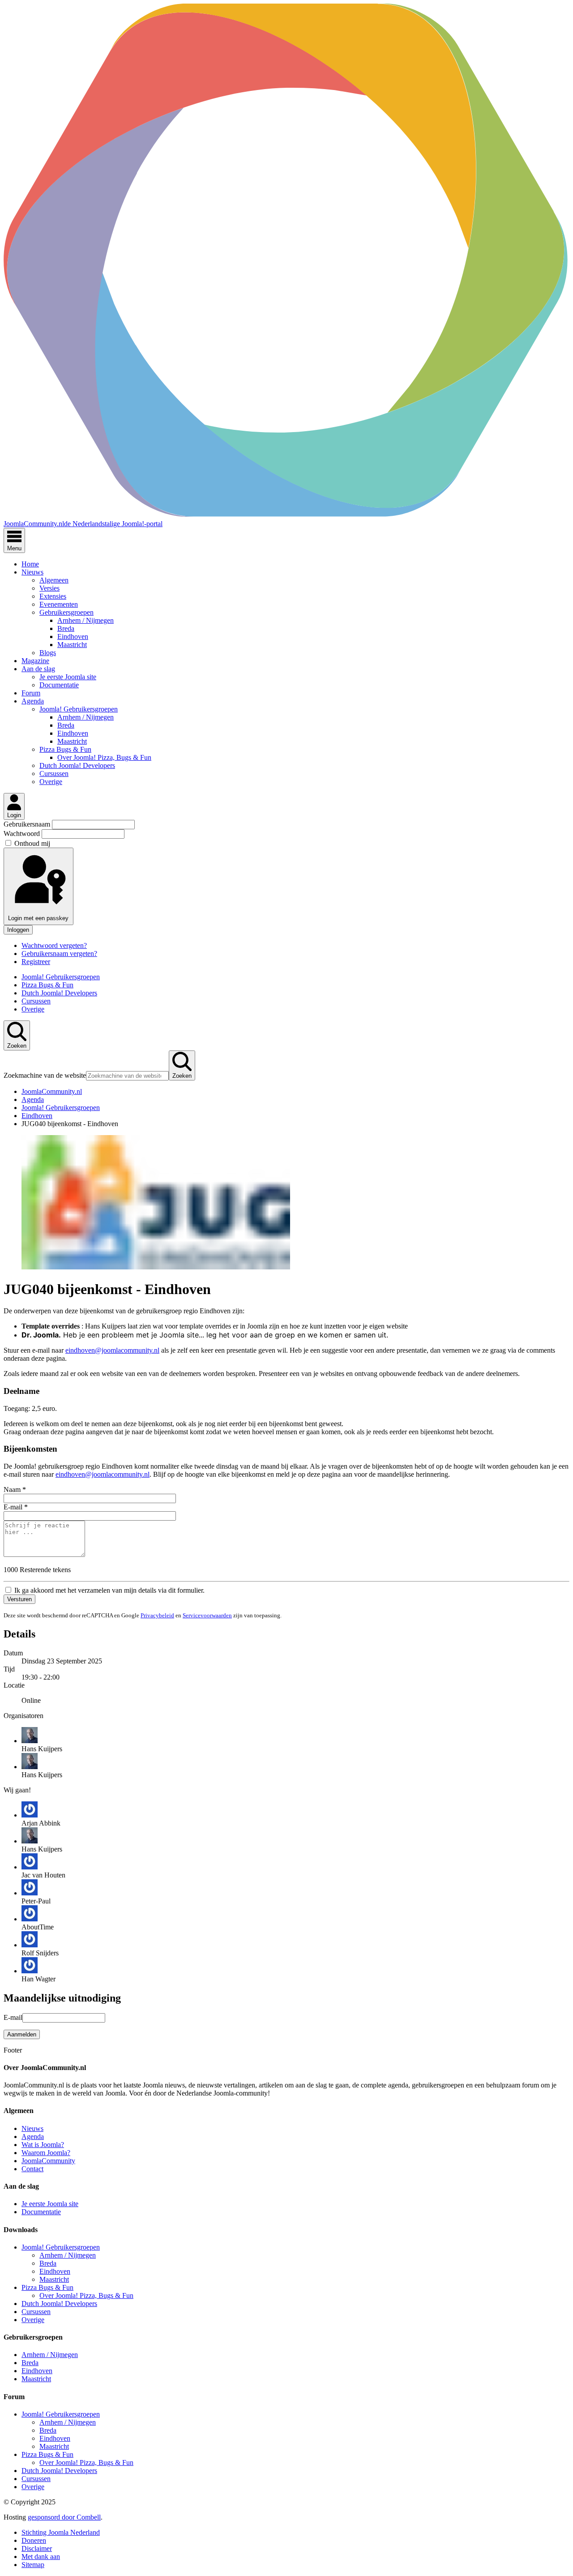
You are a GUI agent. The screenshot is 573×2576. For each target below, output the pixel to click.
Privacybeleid (157, 1615)
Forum (31, 693)
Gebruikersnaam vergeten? (59, 954)
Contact (32, 2169)
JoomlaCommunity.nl (52, 1091)
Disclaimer (37, 2548)
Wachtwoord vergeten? (54, 945)
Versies (49, 588)
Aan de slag (38, 669)
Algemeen (54, 580)
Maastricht (72, 645)
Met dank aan (41, 2557)
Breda (66, 628)
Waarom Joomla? (46, 2153)
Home (30, 564)
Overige (51, 782)
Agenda (33, 701)
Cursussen (54, 774)
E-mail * (16, 1507)
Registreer (36, 962)
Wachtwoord (23, 834)
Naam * (15, 1489)
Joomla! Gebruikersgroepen (79, 709)
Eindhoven (73, 636)
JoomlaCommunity (48, 2161)
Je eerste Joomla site (68, 677)
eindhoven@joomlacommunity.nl (112, 1350)
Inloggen (18, 930)
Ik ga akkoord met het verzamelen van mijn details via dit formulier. (109, 1590)
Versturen (19, 1599)
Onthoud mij (32, 843)
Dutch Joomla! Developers (77, 765)
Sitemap (33, 2565)
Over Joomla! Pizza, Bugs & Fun (104, 757)
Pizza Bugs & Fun (65, 749)
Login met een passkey (38, 918)
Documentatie (59, 685)
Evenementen (59, 604)
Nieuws (32, 572)
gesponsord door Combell (64, 2517)
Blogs (48, 653)
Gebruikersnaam (28, 824)
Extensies (53, 596)
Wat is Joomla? (43, 2145)
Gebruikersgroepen (66, 612)
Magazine (35, 661)
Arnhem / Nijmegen (86, 620)
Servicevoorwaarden (207, 1615)
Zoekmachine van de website (45, 1075)
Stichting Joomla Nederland (61, 2532)
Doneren (34, 2540)
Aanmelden (22, 2034)
